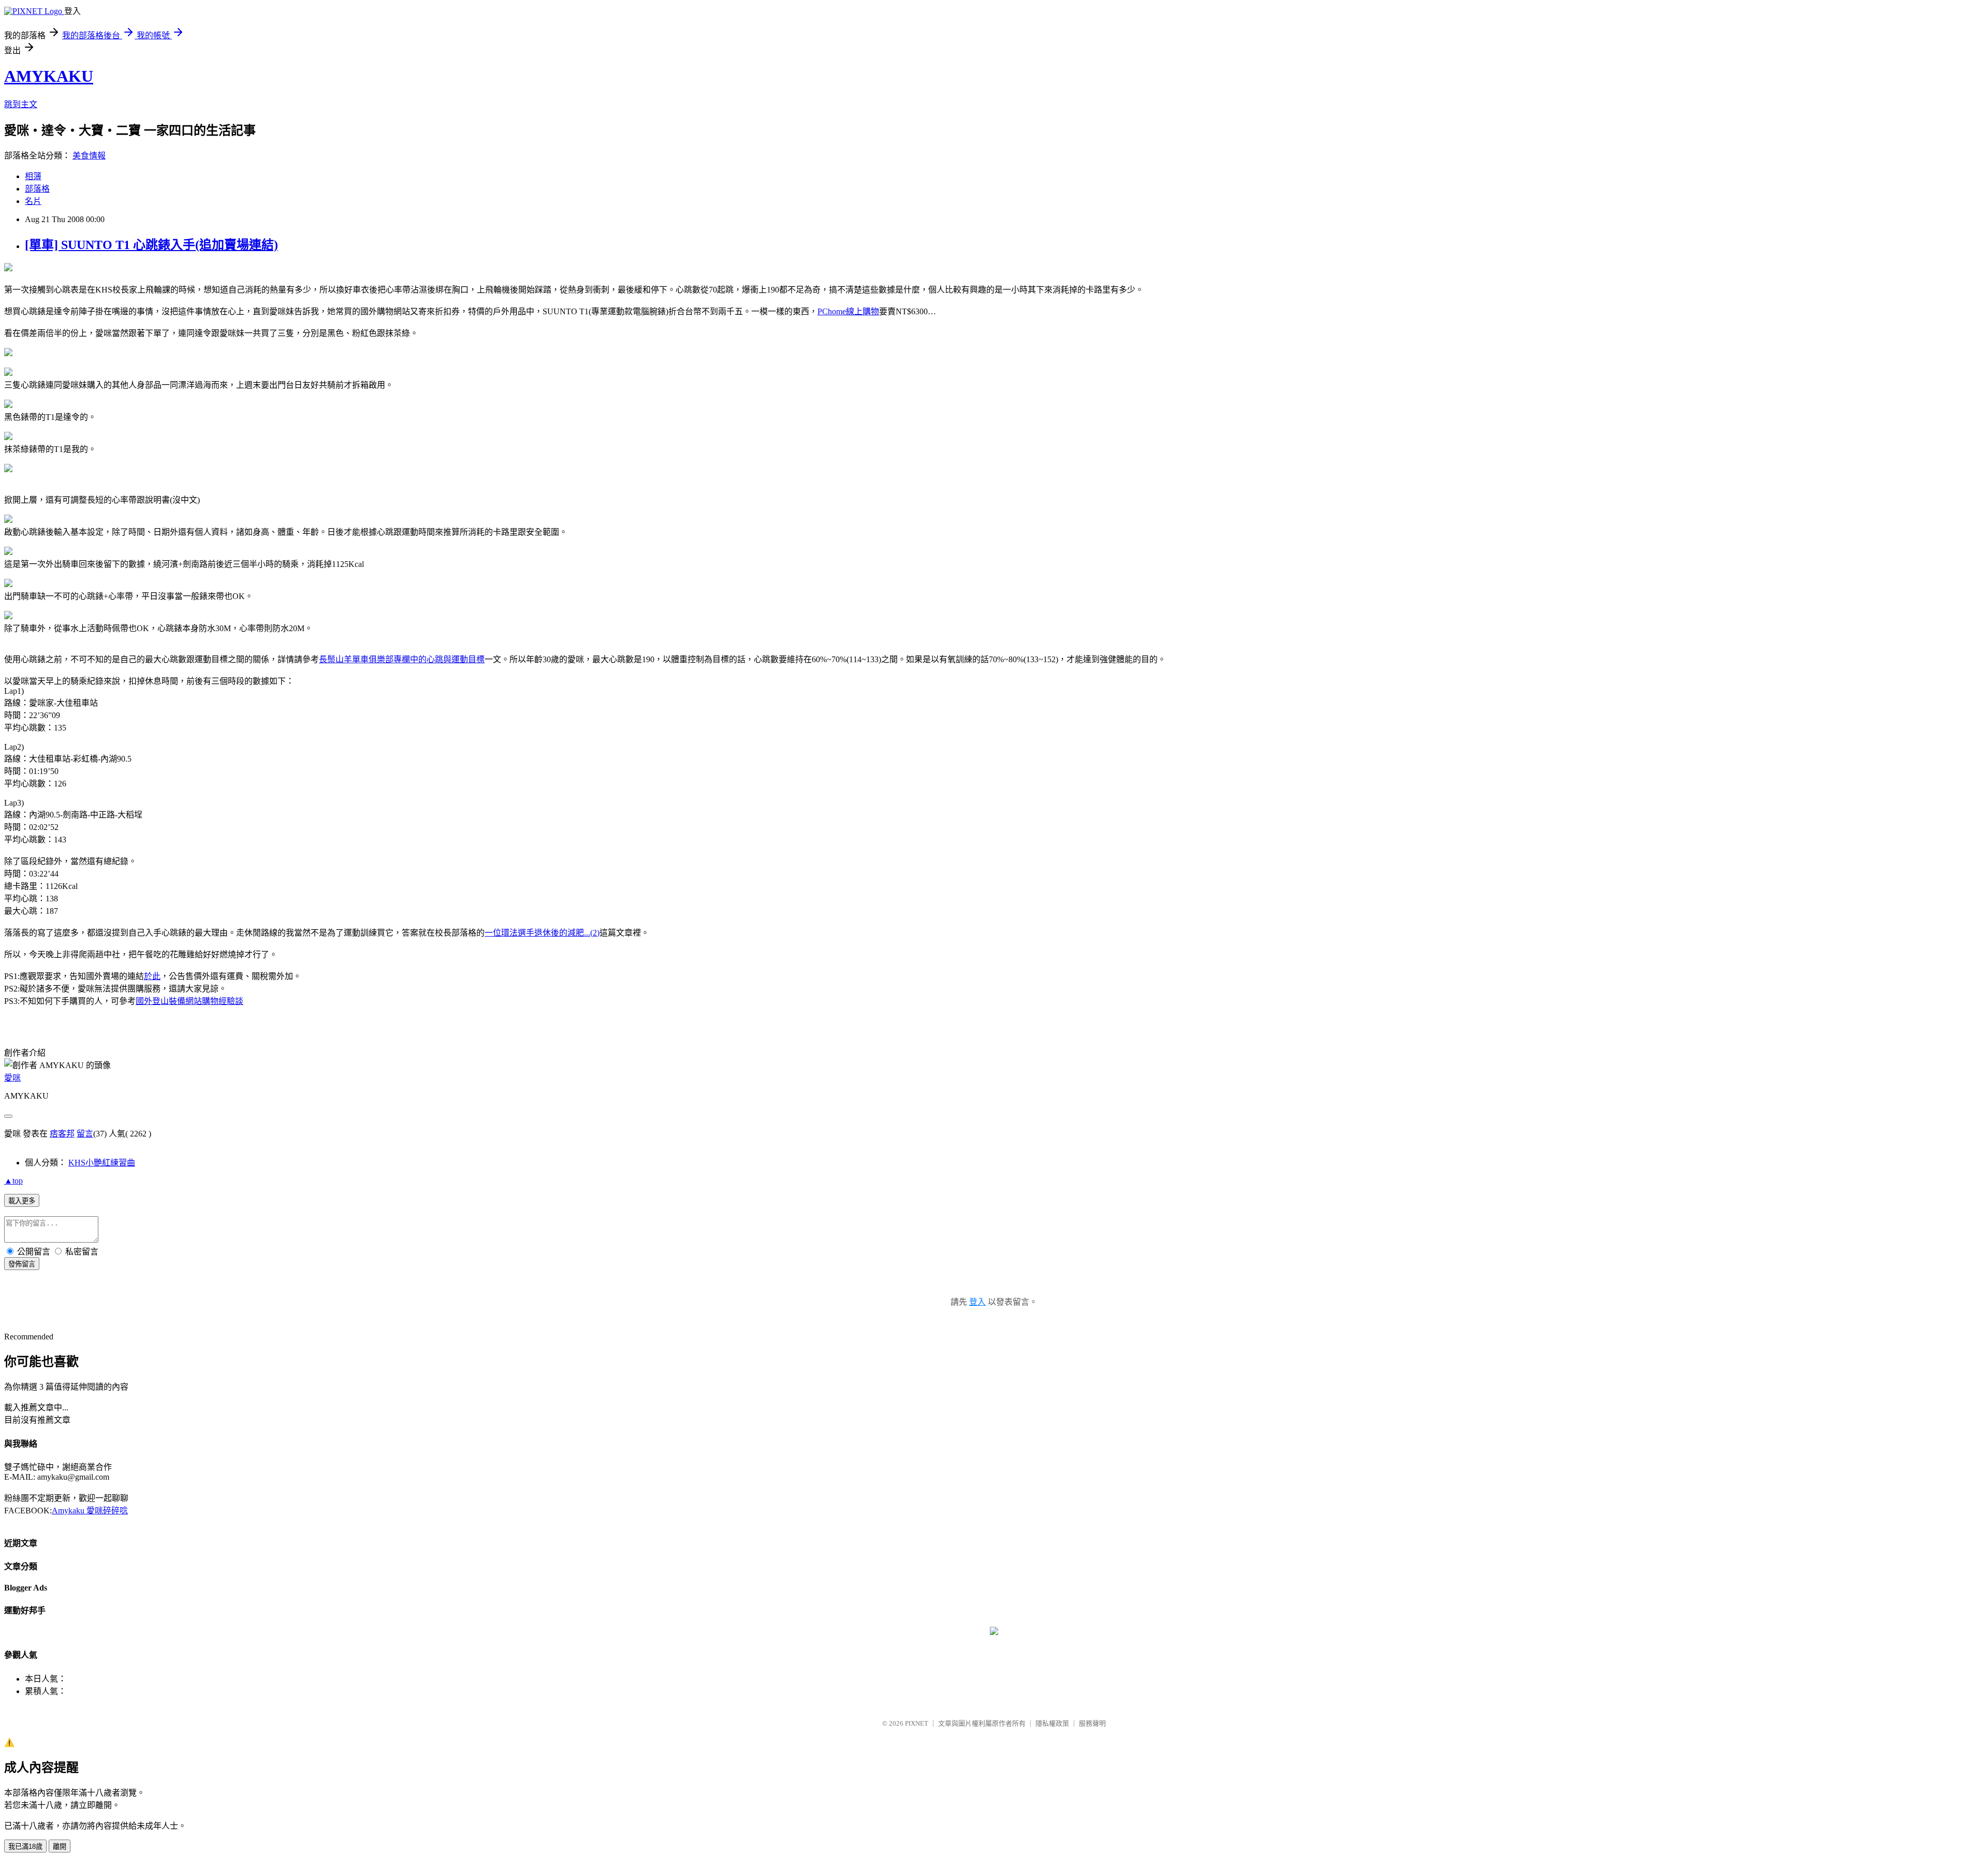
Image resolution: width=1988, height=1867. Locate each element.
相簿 (33, 176)
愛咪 (12, 1078)
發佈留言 (22, 1264)
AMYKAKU (49, 76)
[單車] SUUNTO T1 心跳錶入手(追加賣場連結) (151, 245)
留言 (85, 1134)
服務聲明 (1092, 1723)
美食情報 (89, 156)
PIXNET (917, 1723)
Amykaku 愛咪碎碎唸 (90, 1511)
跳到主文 (21, 104)
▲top (13, 1181)
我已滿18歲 (25, 1847)
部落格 (37, 189)
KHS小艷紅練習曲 (102, 1163)
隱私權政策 (1052, 1723)
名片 (33, 201)
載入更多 (22, 1201)
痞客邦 (62, 1134)
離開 (60, 1847)
